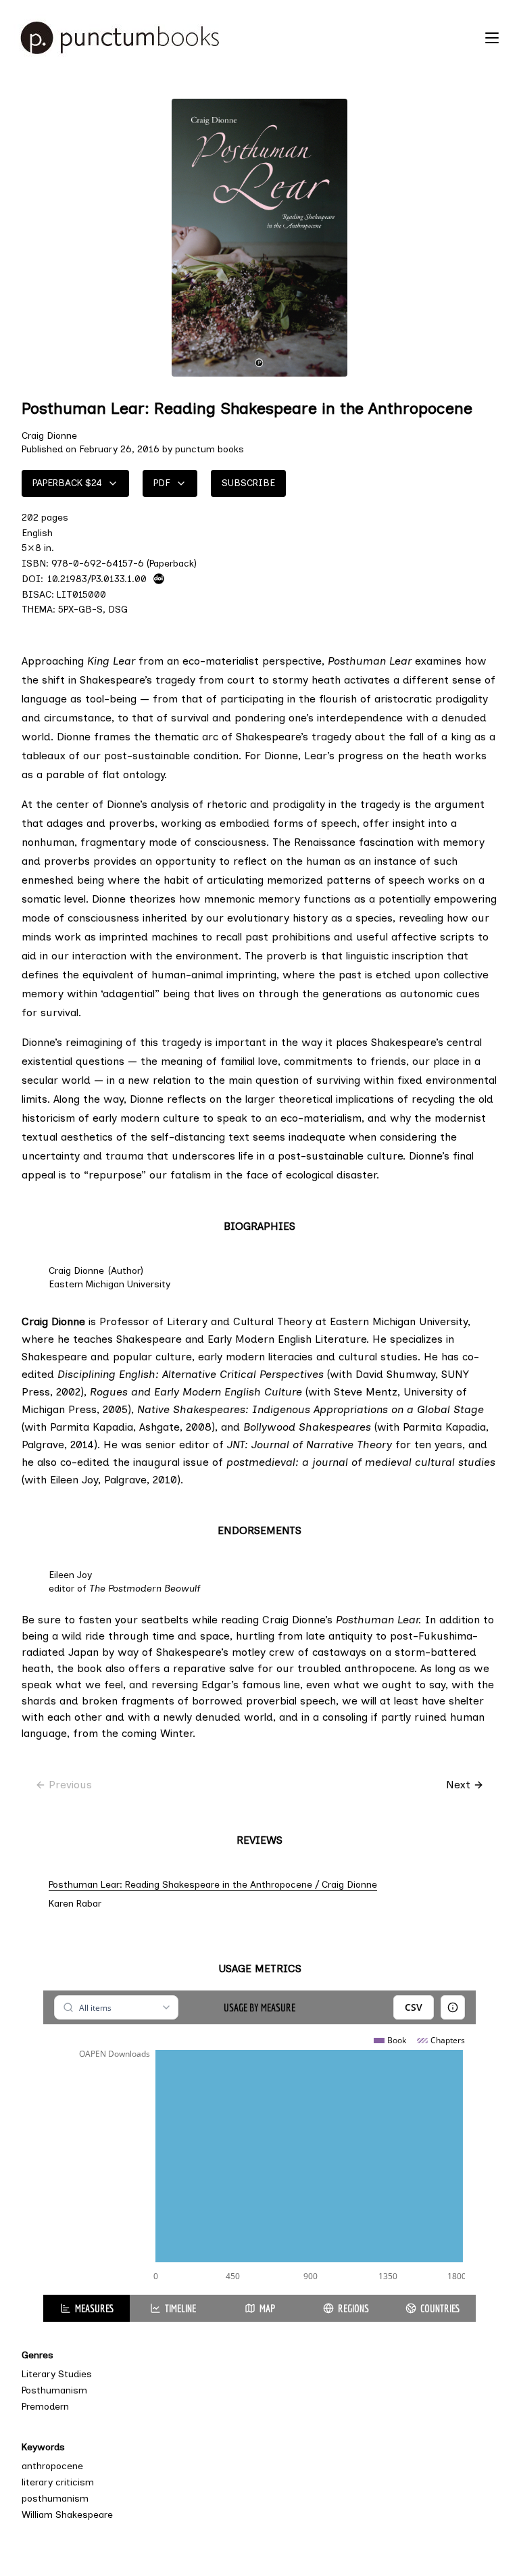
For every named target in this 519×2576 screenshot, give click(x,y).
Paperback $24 (67, 483)
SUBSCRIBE (248, 483)
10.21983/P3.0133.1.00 (97, 579)
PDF (162, 483)
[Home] (246, 38)
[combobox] (116, 2007)
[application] (259, 2160)
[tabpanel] (259, 2143)
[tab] (86, 2308)
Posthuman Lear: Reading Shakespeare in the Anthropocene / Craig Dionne (213, 1885)
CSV (414, 2007)
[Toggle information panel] (453, 2007)
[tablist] (259, 2308)
